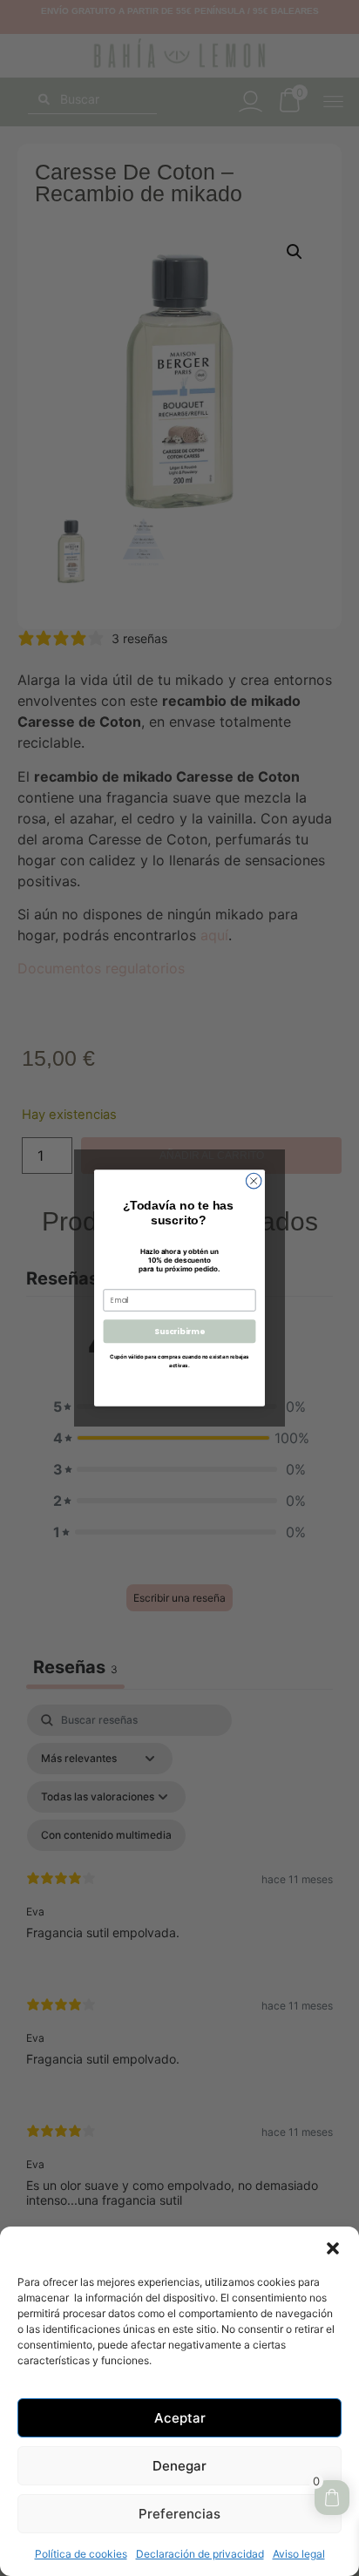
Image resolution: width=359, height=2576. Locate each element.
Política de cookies (81, 2554)
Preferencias (179, 2514)
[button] (333, 2248)
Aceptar (180, 2418)
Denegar (179, 2466)
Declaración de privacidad (200, 2554)
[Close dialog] (254, 1181)
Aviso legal (299, 2554)
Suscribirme (179, 1331)
